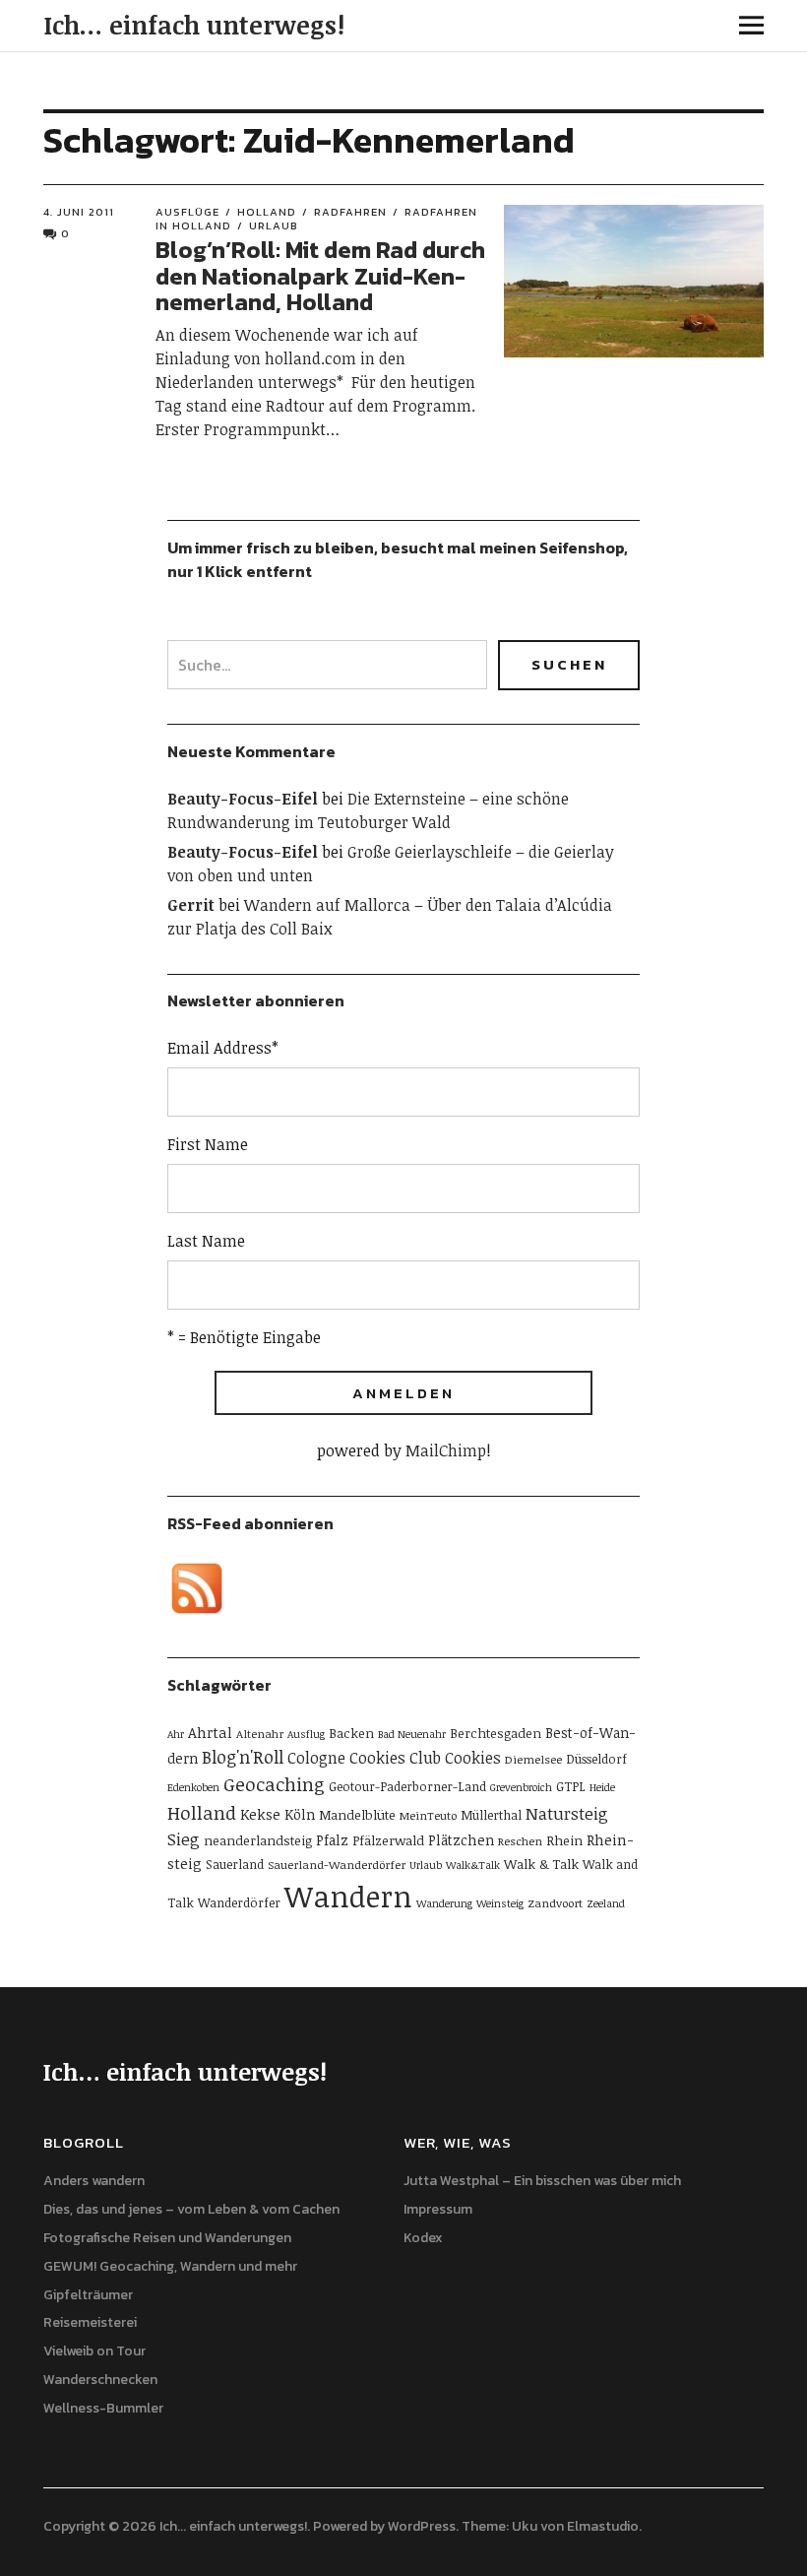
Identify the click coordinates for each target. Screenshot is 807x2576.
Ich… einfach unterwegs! (194, 25)
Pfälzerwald (388, 1840)
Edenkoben (193, 1787)
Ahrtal (210, 1732)
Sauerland (235, 1864)
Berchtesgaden (496, 1733)
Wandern (348, 1896)
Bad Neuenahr (412, 1734)
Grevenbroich (521, 1787)
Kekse (260, 1814)
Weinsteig (500, 1903)
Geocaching (274, 1784)
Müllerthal (491, 1815)
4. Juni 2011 (79, 212)
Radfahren (350, 212)
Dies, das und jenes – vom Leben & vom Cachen (191, 2209)
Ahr (176, 1734)
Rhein (564, 1840)
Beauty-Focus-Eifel (243, 799)
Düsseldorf (596, 1759)
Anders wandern (94, 2181)
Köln (300, 1814)
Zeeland (606, 1903)
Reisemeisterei (90, 2322)
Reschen (520, 1840)
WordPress (422, 2526)
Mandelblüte (357, 1815)
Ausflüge (187, 212)
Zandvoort (555, 1902)
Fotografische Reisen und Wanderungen (167, 2238)
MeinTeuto (428, 1815)
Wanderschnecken (100, 2380)
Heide (602, 1787)
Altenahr (260, 1733)
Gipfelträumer (88, 2295)
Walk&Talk (473, 1865)
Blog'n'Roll (243, 1757)
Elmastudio (603, 2526)
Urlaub (274, 225)
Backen (351, 1733)
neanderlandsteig (258, 1840)
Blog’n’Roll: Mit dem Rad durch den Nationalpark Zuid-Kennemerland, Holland (320, 276)
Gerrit (191, 905)
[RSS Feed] (197, 1588)
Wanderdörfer (239, 1902)
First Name (208, 1144)
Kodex (423, 2238)
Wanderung (444, 1903)
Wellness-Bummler (103, 2408)
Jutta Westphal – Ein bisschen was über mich (542, 2181)
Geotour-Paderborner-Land (407, 1786)
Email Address (223, 1048)
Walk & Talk (541, 1864)
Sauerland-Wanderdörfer (337, 1864)
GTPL (571, 1786)
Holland (267, 212)
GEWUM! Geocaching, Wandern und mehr (170, 2266)
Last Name (206, 1241)
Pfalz (332, 1840)
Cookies (473, 1758)
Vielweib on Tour (94, 2351)
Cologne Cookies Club (364, 1758)
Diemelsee (533, 1759)
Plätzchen (461, 1840)
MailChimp (446, 1450)
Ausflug (306, 1734)
